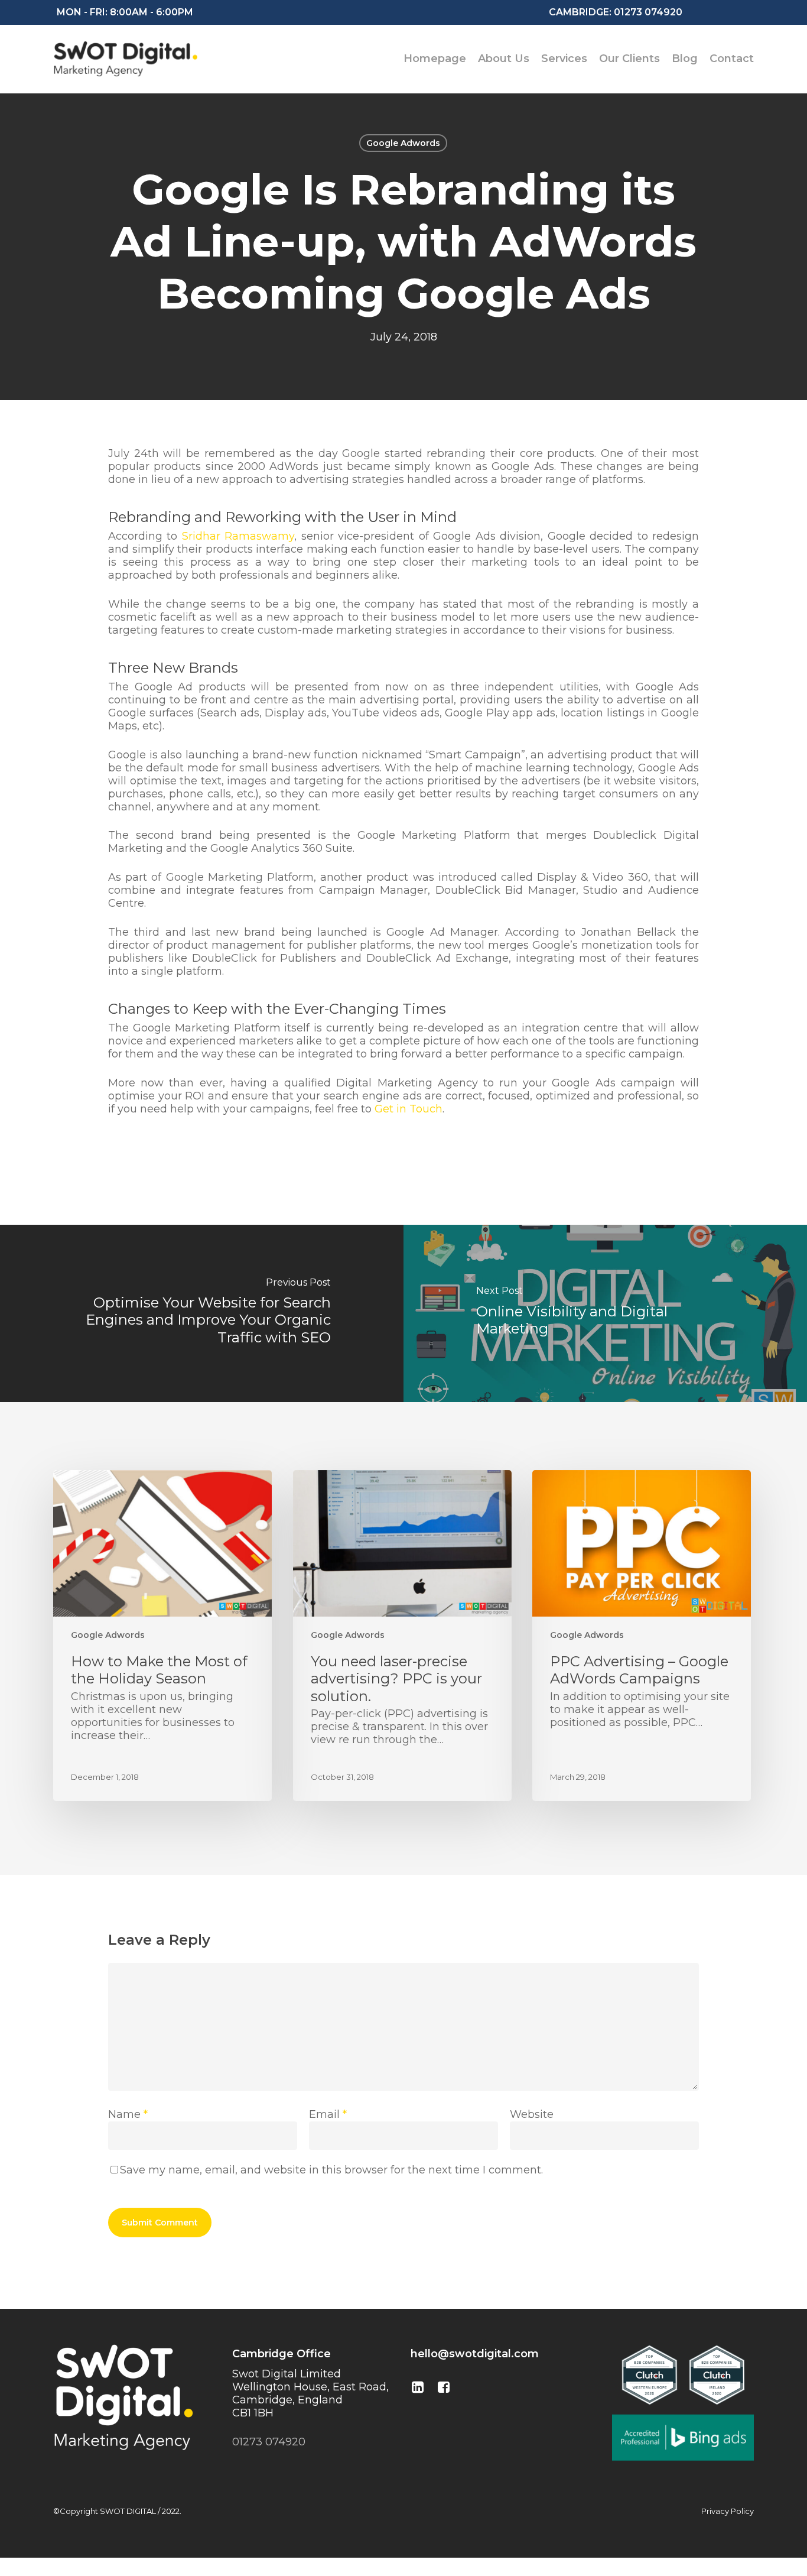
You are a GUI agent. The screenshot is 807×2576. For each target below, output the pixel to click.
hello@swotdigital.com (475, 2354)
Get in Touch (409, 1109)
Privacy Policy (728, 2511)
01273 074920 (647, 12)
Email (328, 2114)
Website (532, 2114)
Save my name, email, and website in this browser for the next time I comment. (331, 2170)
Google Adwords (403, 143)
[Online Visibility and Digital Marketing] (605, 1313)
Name (128, 2114)
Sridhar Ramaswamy (238, 536)
